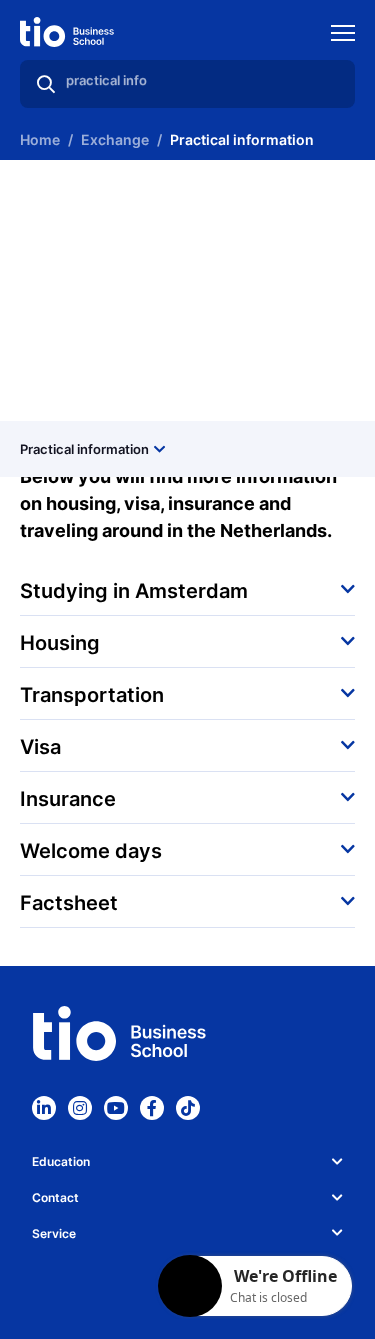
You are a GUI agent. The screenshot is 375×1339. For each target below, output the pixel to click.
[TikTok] (188, 1108)
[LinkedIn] (44, 1108)
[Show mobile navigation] (343, 35)
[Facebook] (152, 1108)
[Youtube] (116, 1108)
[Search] (46, 84)
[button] (187, 589)
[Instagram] (80, 1108)
